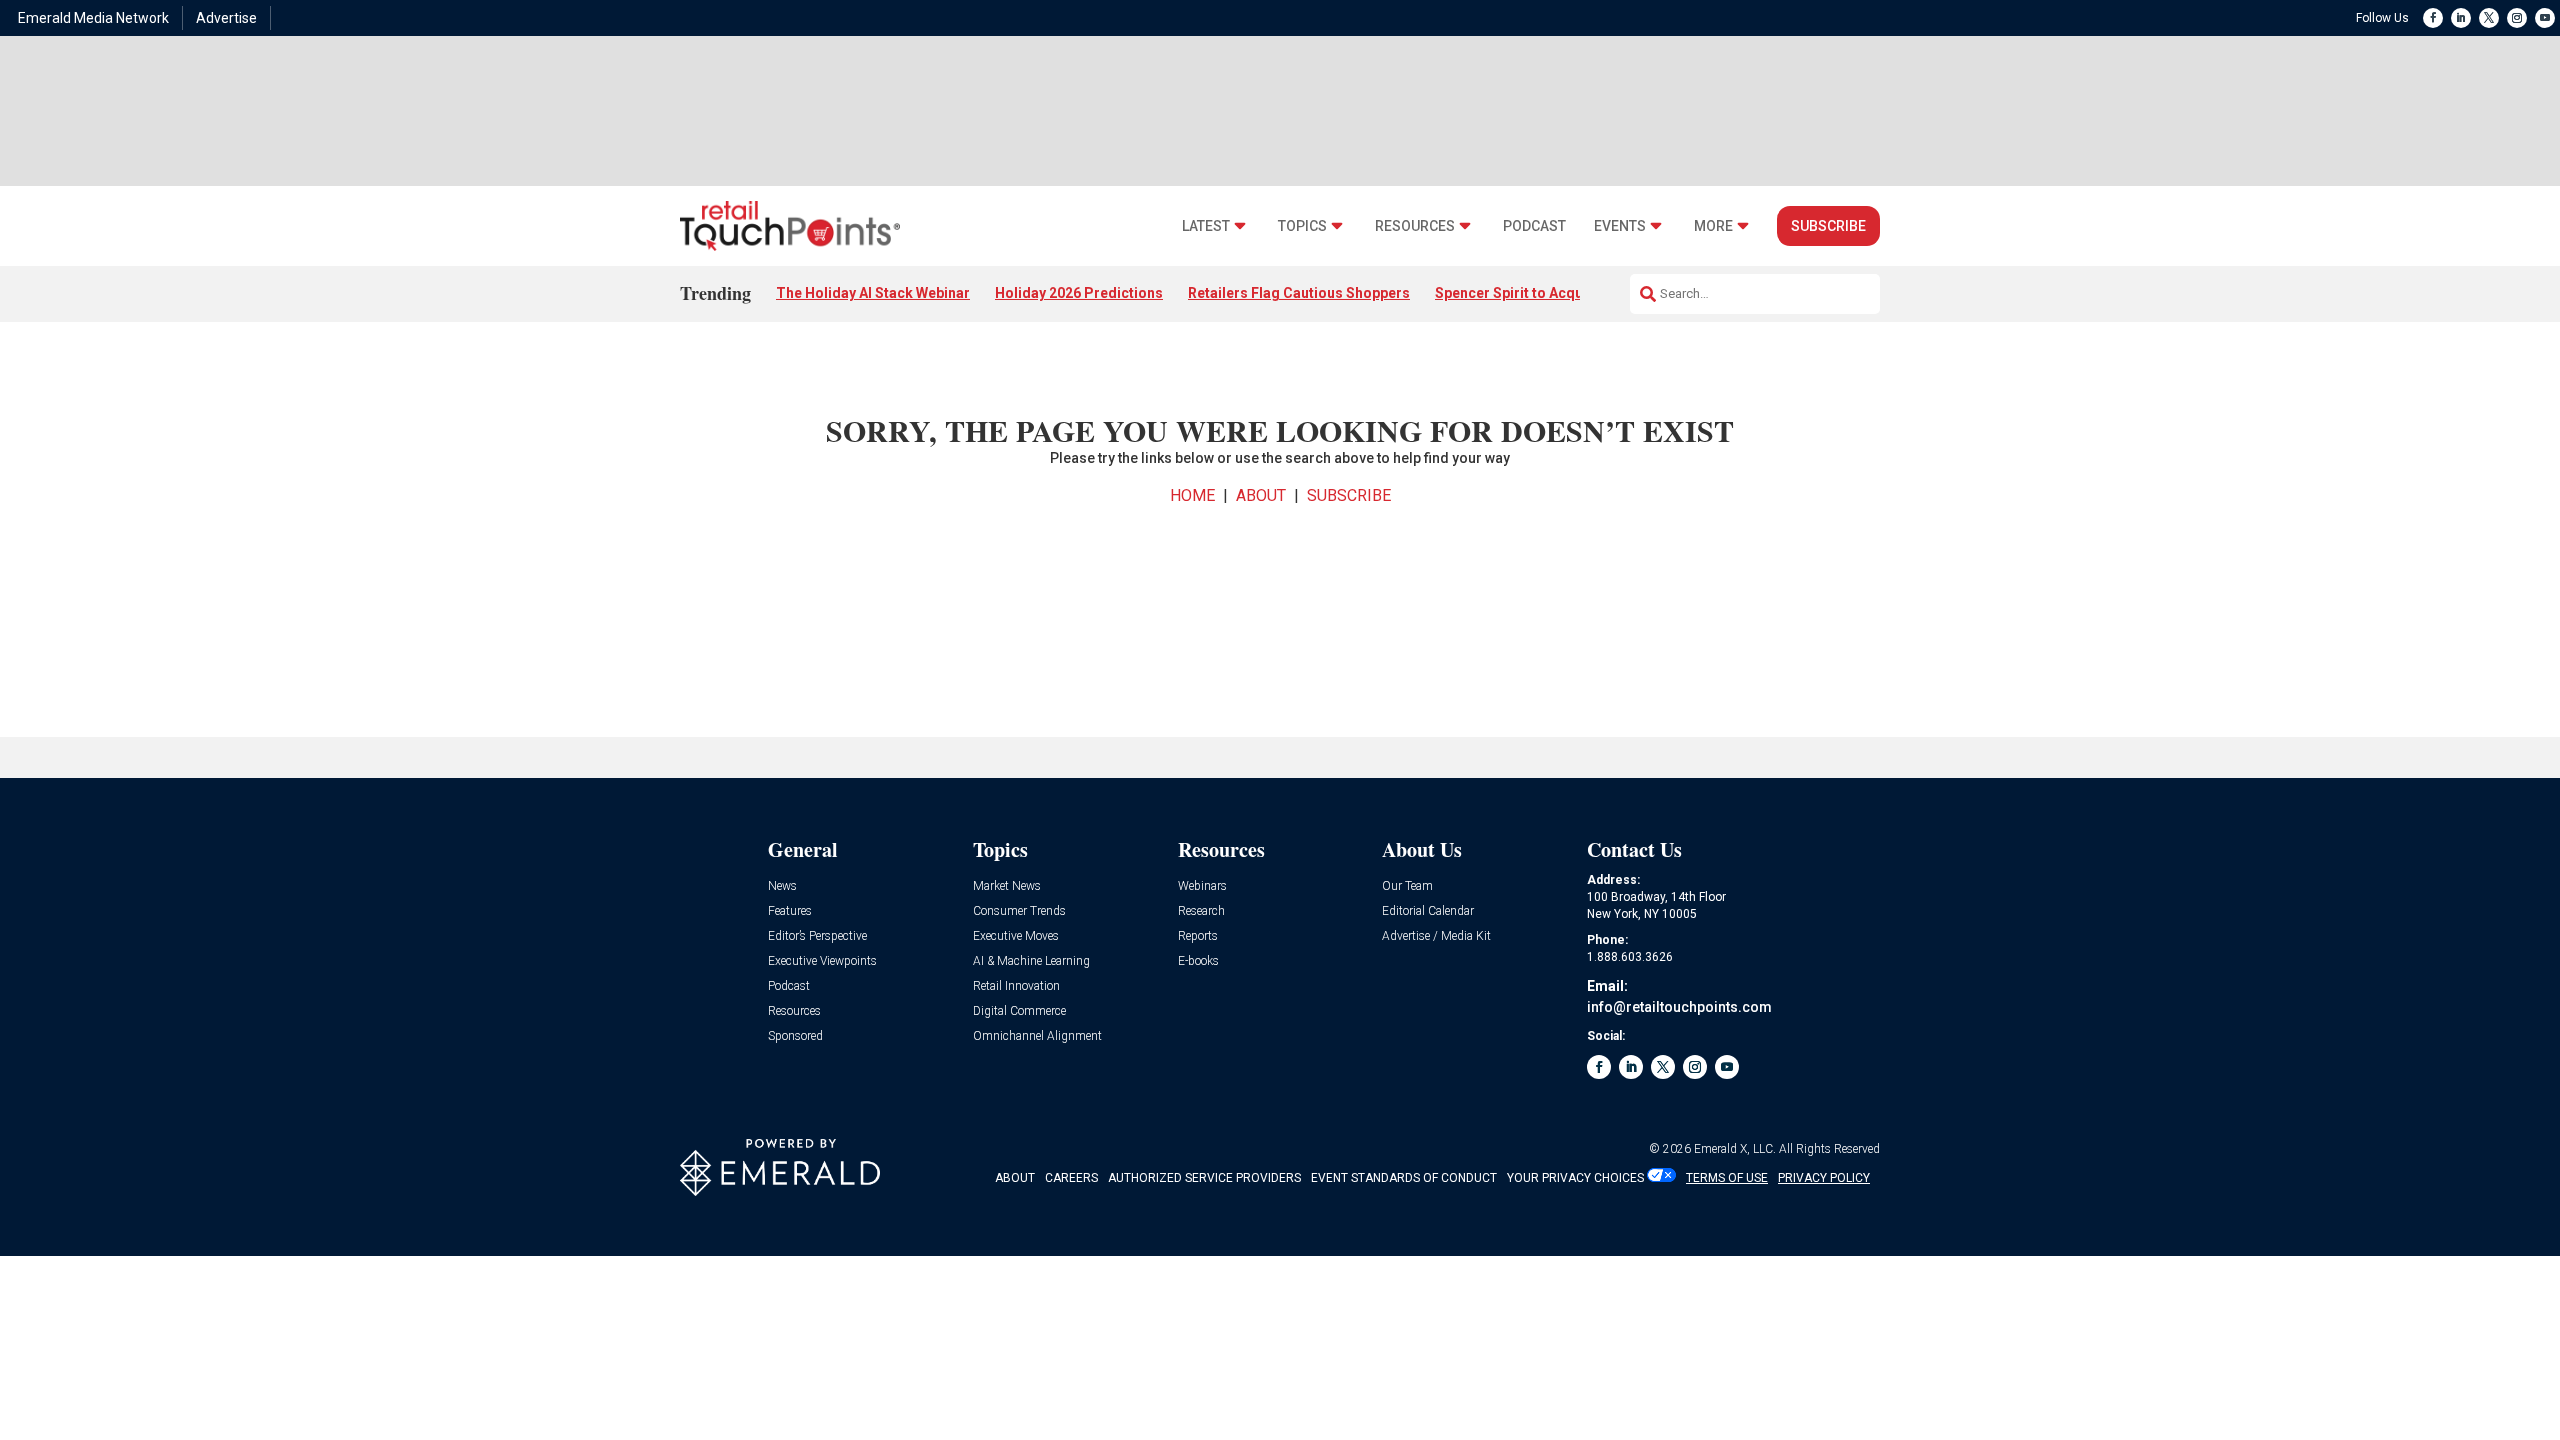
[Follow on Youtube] (2545, 18)
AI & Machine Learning (1031, 961)
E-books (1198, 961)
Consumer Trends (1019, 911)
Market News (1007, 886)
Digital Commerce (1019, 1011)
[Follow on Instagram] (2517, 18)
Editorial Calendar (1428, 911)
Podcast (1534, 226)
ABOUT (1261, 495)
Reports (1198, 936)
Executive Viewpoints (822, 961)
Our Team (1407, 886)
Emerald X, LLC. (1735, 1149)
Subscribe (1828, 226)
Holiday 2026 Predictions (1079, 293)
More (1713, 226)
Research (1201, 911)
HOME (1192, 495)
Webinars (1202, 886)
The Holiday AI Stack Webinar (873, 293)
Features (790, 911)
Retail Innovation (1016, 986)
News (782, 886)
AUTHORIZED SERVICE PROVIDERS (1204, 1178)
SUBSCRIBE (1349, 495)
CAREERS (1071, 1178)
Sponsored (795, 1036)
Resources (1415, 226)
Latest (1206, 226)
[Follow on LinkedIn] (2461, 18)
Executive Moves (1016, 936)
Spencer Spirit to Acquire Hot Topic (1552, 293)
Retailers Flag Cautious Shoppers (1299, 293)
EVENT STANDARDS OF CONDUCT (1404, 1178)
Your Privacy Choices (1575, 1178)
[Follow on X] (2489, 18)
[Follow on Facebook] (2433, 18)
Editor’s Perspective (817, 936)
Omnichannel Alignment (1037, 1036)
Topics (1302, 226)
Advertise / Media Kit (1436, 936)
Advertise (226, 18)
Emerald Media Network (93, 18)
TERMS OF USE (1727, 1178)
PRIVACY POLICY (1824, 1178)
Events (1620, 226)
